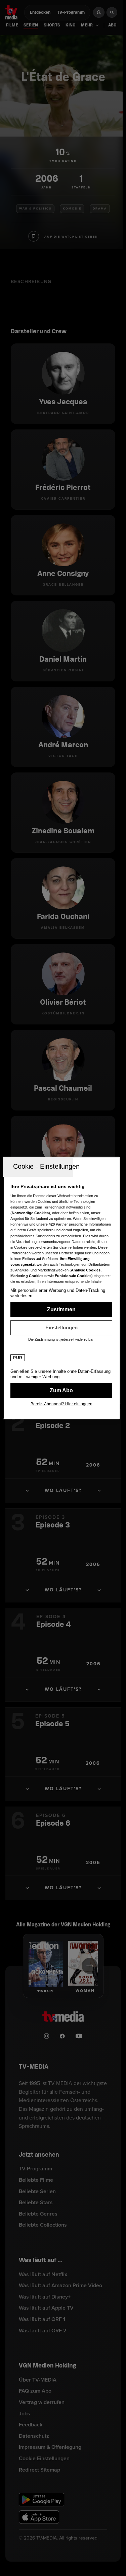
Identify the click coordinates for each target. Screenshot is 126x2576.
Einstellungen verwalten (61, 1328)
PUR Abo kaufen (61, 1391)
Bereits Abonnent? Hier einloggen (61, 1404)
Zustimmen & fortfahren (61, 1310)
